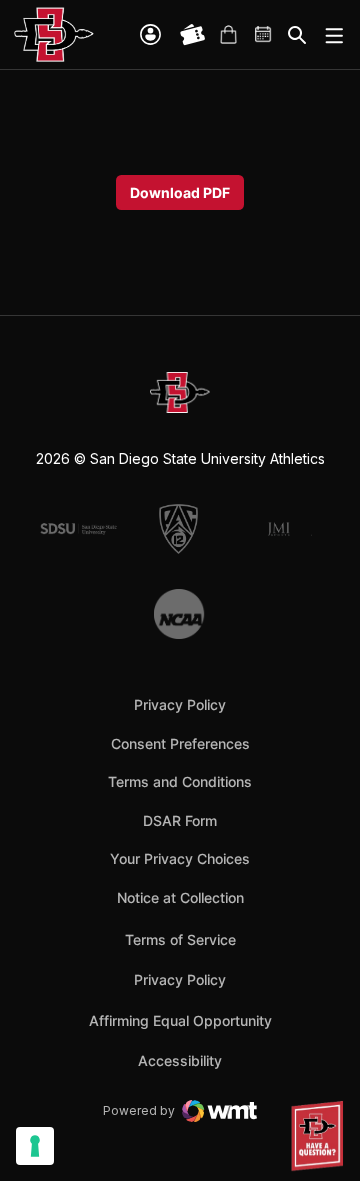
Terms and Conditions (180, 781)
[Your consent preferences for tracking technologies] (35, 1146)
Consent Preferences (180, 743)
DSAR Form (180, 820)
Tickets (193, 35)
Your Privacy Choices (180, 858)
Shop (228, 35)
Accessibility (180, 1060)
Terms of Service (180, 939)
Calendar (264, 35)
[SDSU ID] (150, 34)
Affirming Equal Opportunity (180, 1020)
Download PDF (180, 192)
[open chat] (320, 1136)
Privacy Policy (180, 704)
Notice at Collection (180, 897)
